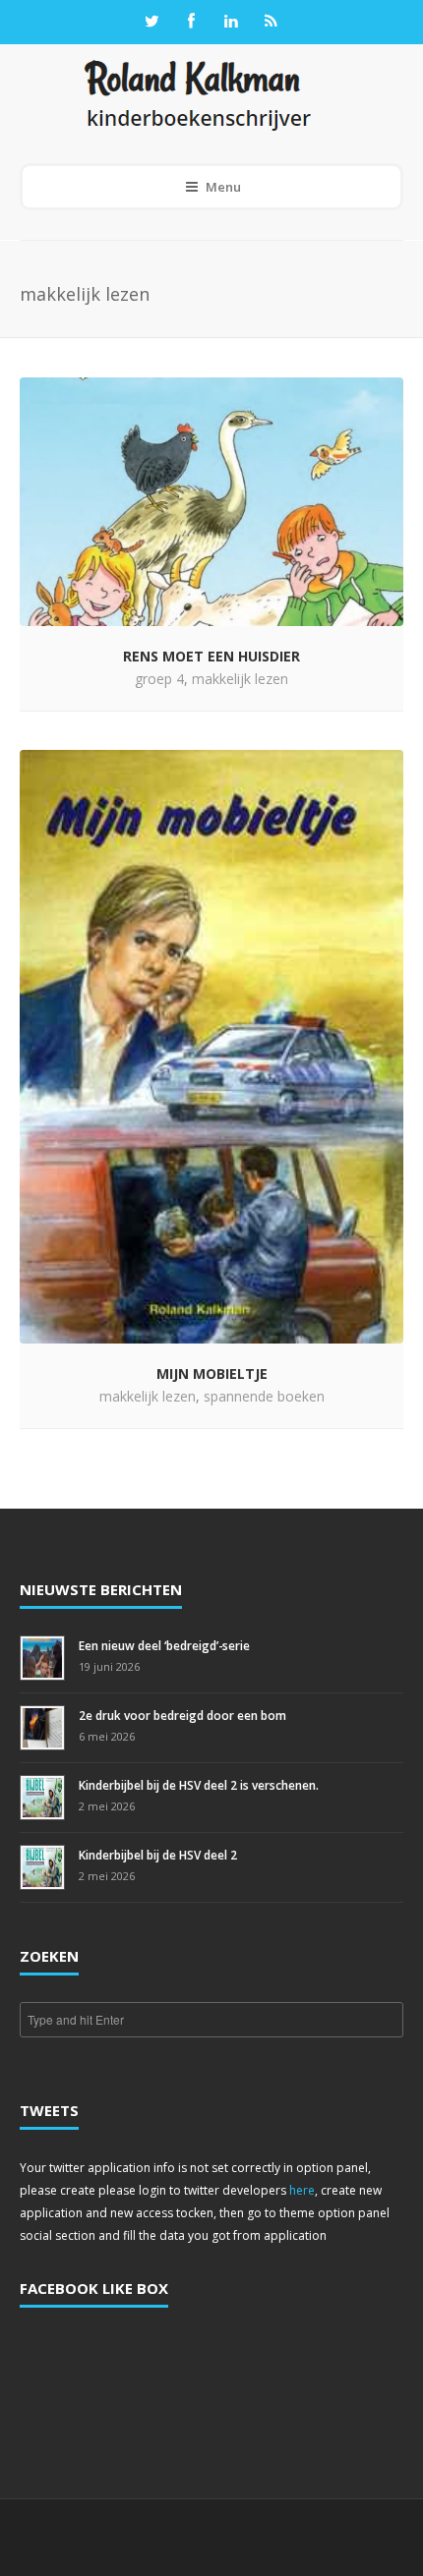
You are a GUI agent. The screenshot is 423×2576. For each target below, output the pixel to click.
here (302, 2190)
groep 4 (159, 679)
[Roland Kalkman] (198, 94)
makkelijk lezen (240, 679)
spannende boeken (264, 1396)
